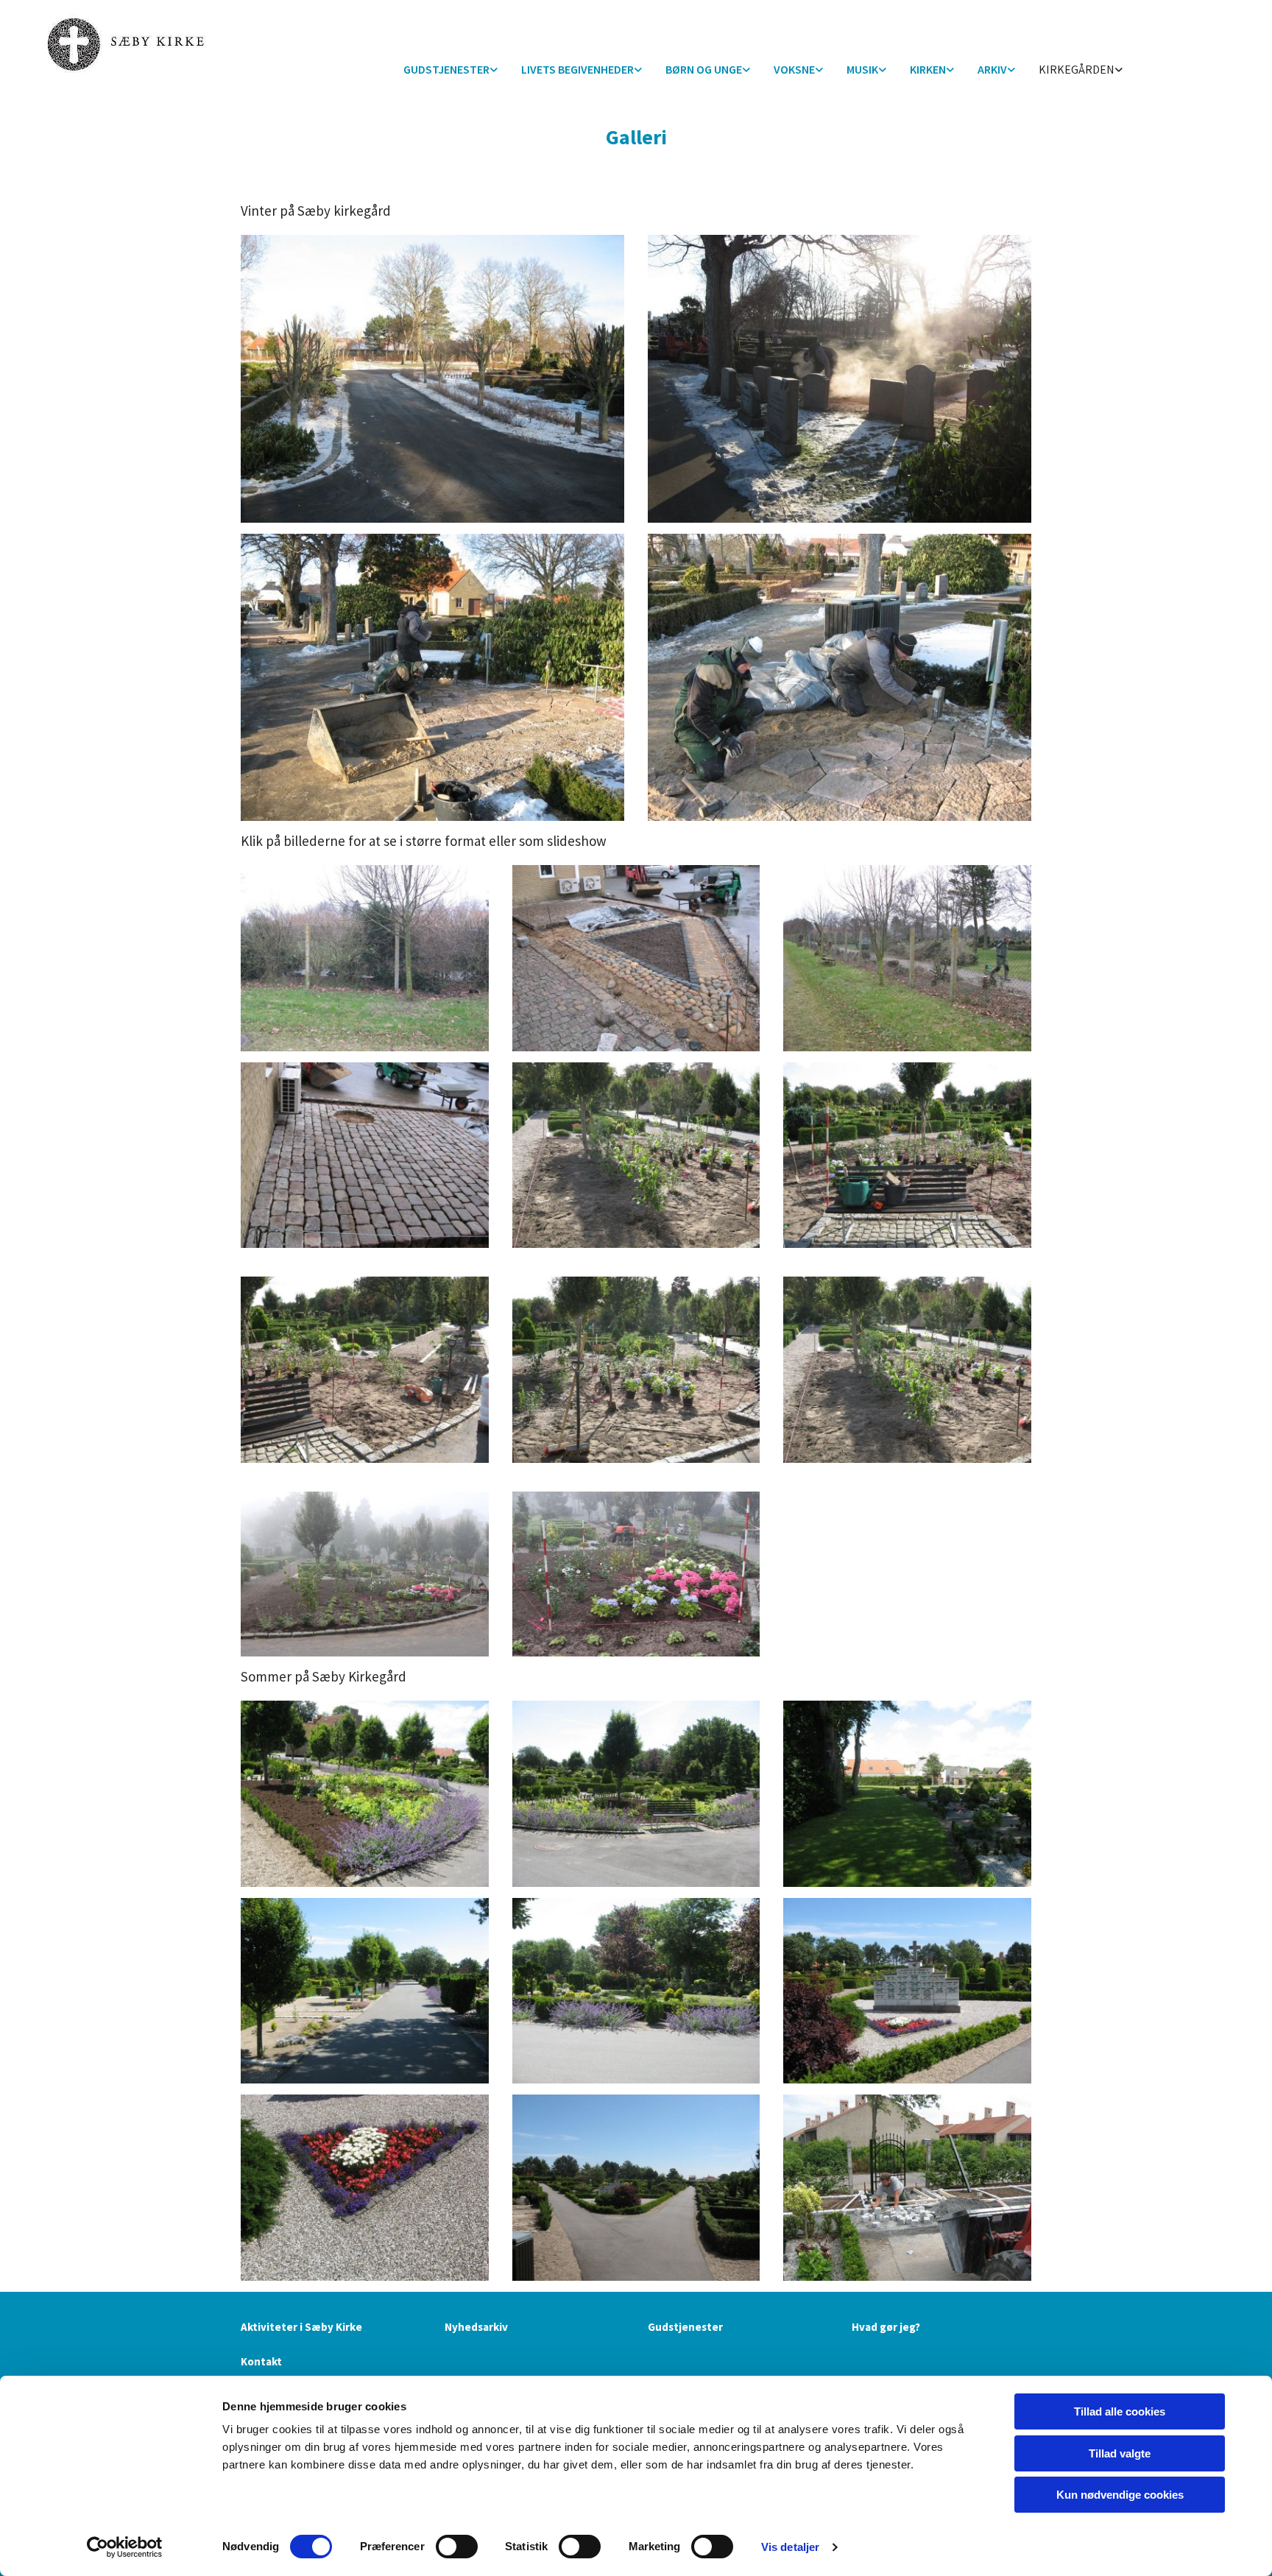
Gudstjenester (446, 69)
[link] (451, 70)
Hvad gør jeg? (886, 2327)
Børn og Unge (704, 69)
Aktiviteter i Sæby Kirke (301, 2327)
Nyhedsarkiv (476, 2327)
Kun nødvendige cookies (1120, 2495)
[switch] (457, 2547)
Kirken (928, 69)
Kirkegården (1077, 69)
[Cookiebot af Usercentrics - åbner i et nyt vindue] (125, 2547)
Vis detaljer (790, 2547)
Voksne (794, 69)
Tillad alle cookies (1120, 2411)
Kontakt (261, 2361)
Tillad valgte (1120, 2453)
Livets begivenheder (577, 69)
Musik (862, 69)
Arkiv (992, 69)
